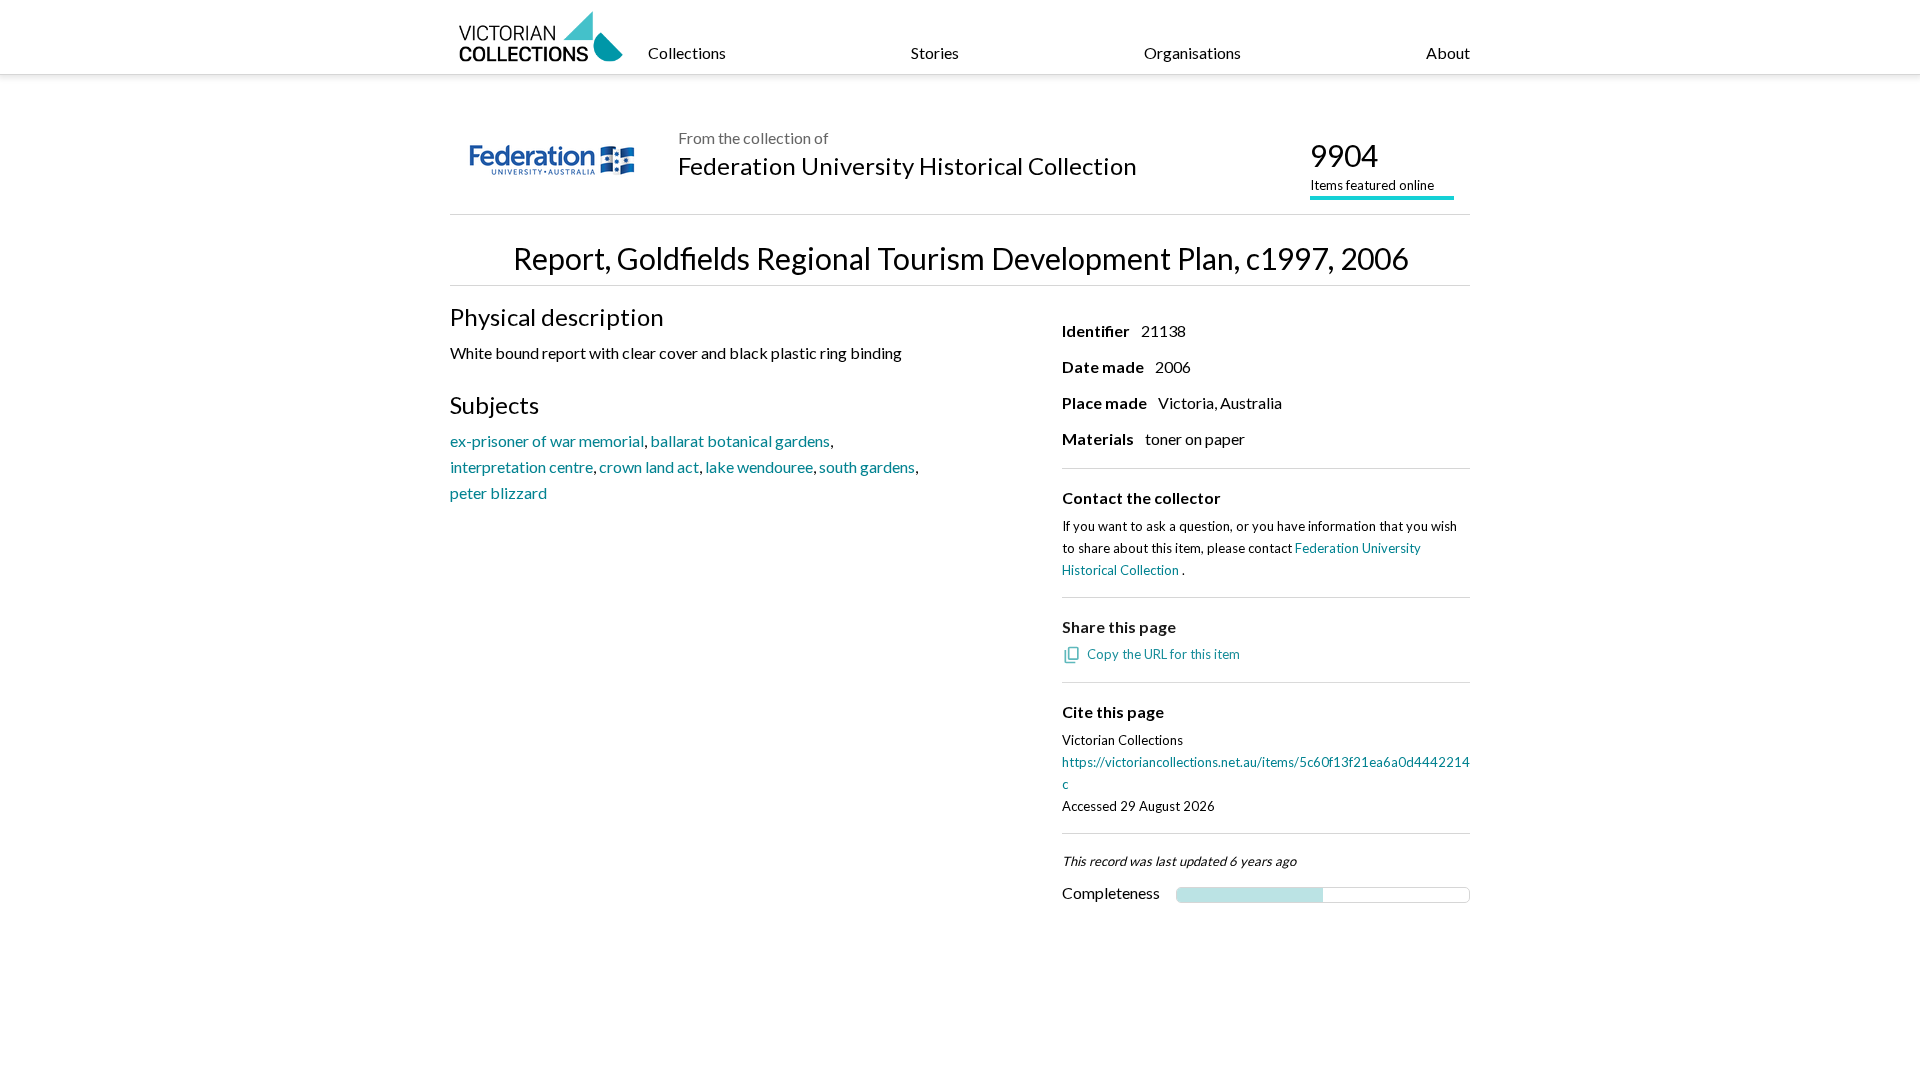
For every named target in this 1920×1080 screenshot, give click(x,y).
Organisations (1192, 52)
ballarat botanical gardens (740, 440)
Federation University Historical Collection (907, 165)
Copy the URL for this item (1163, 654)
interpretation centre (521, 466)
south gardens (867, 466)
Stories (935, 52)
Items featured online (1372, 165)
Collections (687, 52)
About (1448, 52)
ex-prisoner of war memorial (547, 440)
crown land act (649, 466)
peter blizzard (498, 492)
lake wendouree (759, 466)
